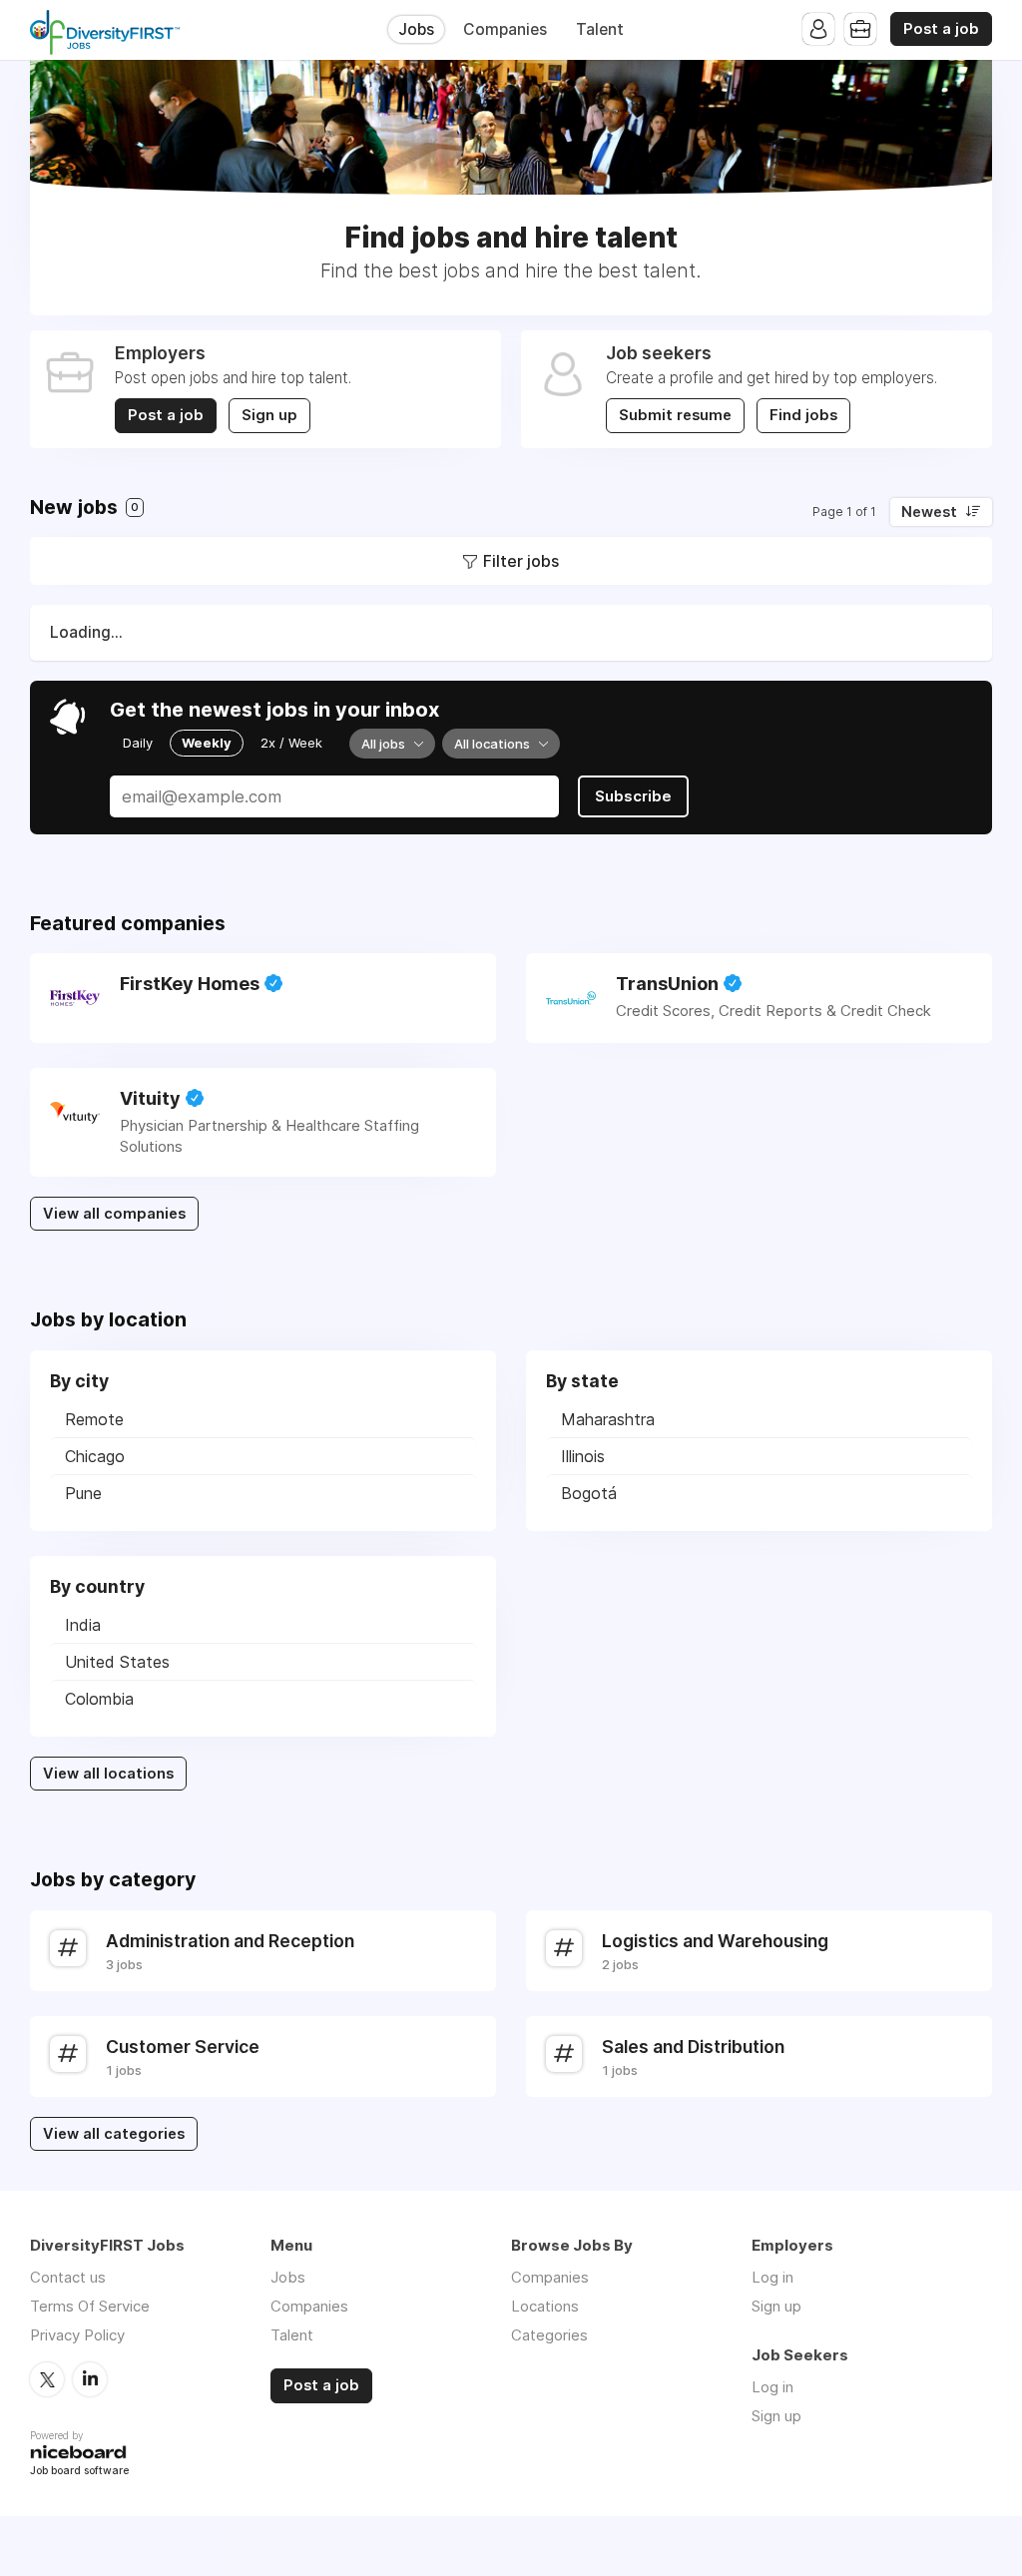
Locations (545, 2306)
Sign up (269, 415)
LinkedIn (90, 2379)
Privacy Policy (77, 2335)
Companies (505, 29)
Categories (549, 2335)
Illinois (583, 1456)
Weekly (207, 743)
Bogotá (589, 1493)
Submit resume (675, 415)
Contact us (68, 2277)
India (83, 1625)
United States (117, 1662)
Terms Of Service (90, 2306)
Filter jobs (521, 561)
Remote (94, 1419)
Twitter (47, 2379)
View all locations (108, 1774)
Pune (83, 1493)
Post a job (941, 29)
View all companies (114, 1214)
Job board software (79, 2472)
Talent (600, 29)
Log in (772, 2277)
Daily (138, 743)
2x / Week (291, 743)
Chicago (95, 1456)
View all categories (114, 2134)
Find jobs (803, 415)
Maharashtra (608, 1419)
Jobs (416, 29)
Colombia (99, 1699)
